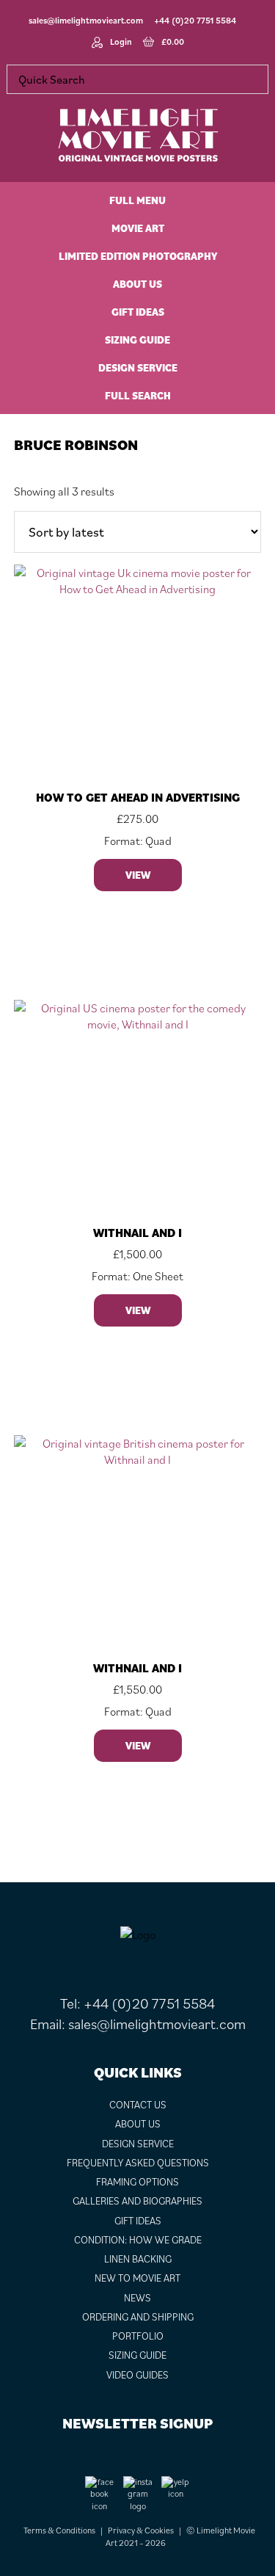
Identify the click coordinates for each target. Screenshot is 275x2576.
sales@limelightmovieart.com (86, 20)
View (138, 875)
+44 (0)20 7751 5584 (195, 20)
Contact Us (138, 2105)
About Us (138, 2124)
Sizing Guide (137, 2355)
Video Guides (137, 2375)
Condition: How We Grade (138, 2240)
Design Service (138, 2144)
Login (121, 41)
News (137, 2298)
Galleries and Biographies (137, 2201)
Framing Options (137, 2182)
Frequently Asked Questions (138, 2163)
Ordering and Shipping (138, 2317)
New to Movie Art (137, 2278)
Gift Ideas (138, 2221)
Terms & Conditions (59, 2530)
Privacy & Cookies (141, 2530)
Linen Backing (138, 2259)
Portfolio (138, 2336)
